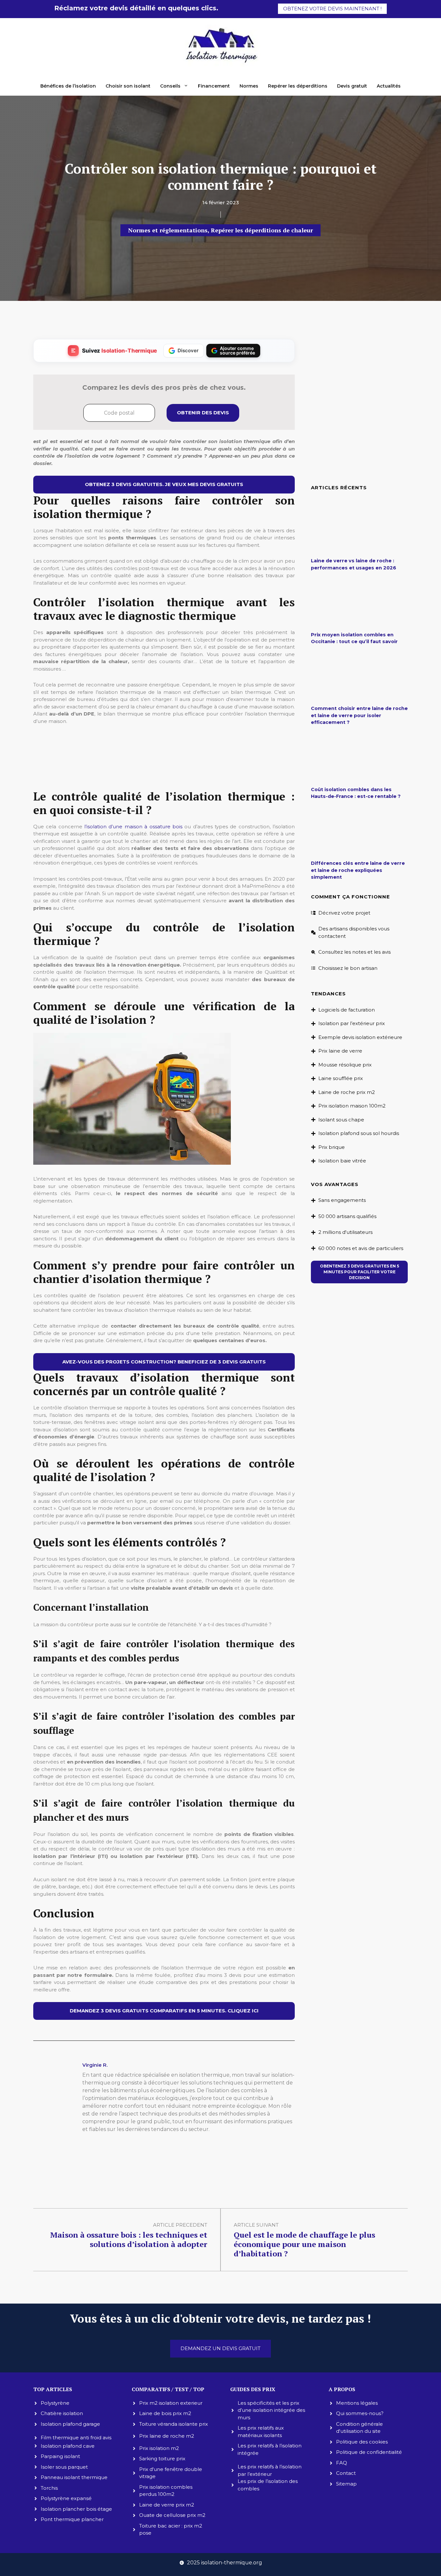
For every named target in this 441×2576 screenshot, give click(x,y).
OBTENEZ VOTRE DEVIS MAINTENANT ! (332, 9)
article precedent (180, 2225)
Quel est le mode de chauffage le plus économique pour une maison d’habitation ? (304, 2244)
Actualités (389, 86)
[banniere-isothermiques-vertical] (164, 776)
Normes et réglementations (168, 230)
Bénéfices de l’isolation (68, 86)
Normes (249, 86)
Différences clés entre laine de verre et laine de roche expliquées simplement (358, 870)
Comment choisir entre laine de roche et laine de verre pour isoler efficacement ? (359, 715)
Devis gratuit (352, 86)
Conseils (170, 86)
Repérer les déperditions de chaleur (262, 230)
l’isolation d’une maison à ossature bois (133, 827)
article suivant (256, 2225)
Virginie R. (95, 2065)
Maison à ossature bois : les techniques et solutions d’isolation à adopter (129, 2239)
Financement (214, 86)
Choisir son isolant (128, 86)
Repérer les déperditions (298, 86)
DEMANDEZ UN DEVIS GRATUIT (221, 2348)
